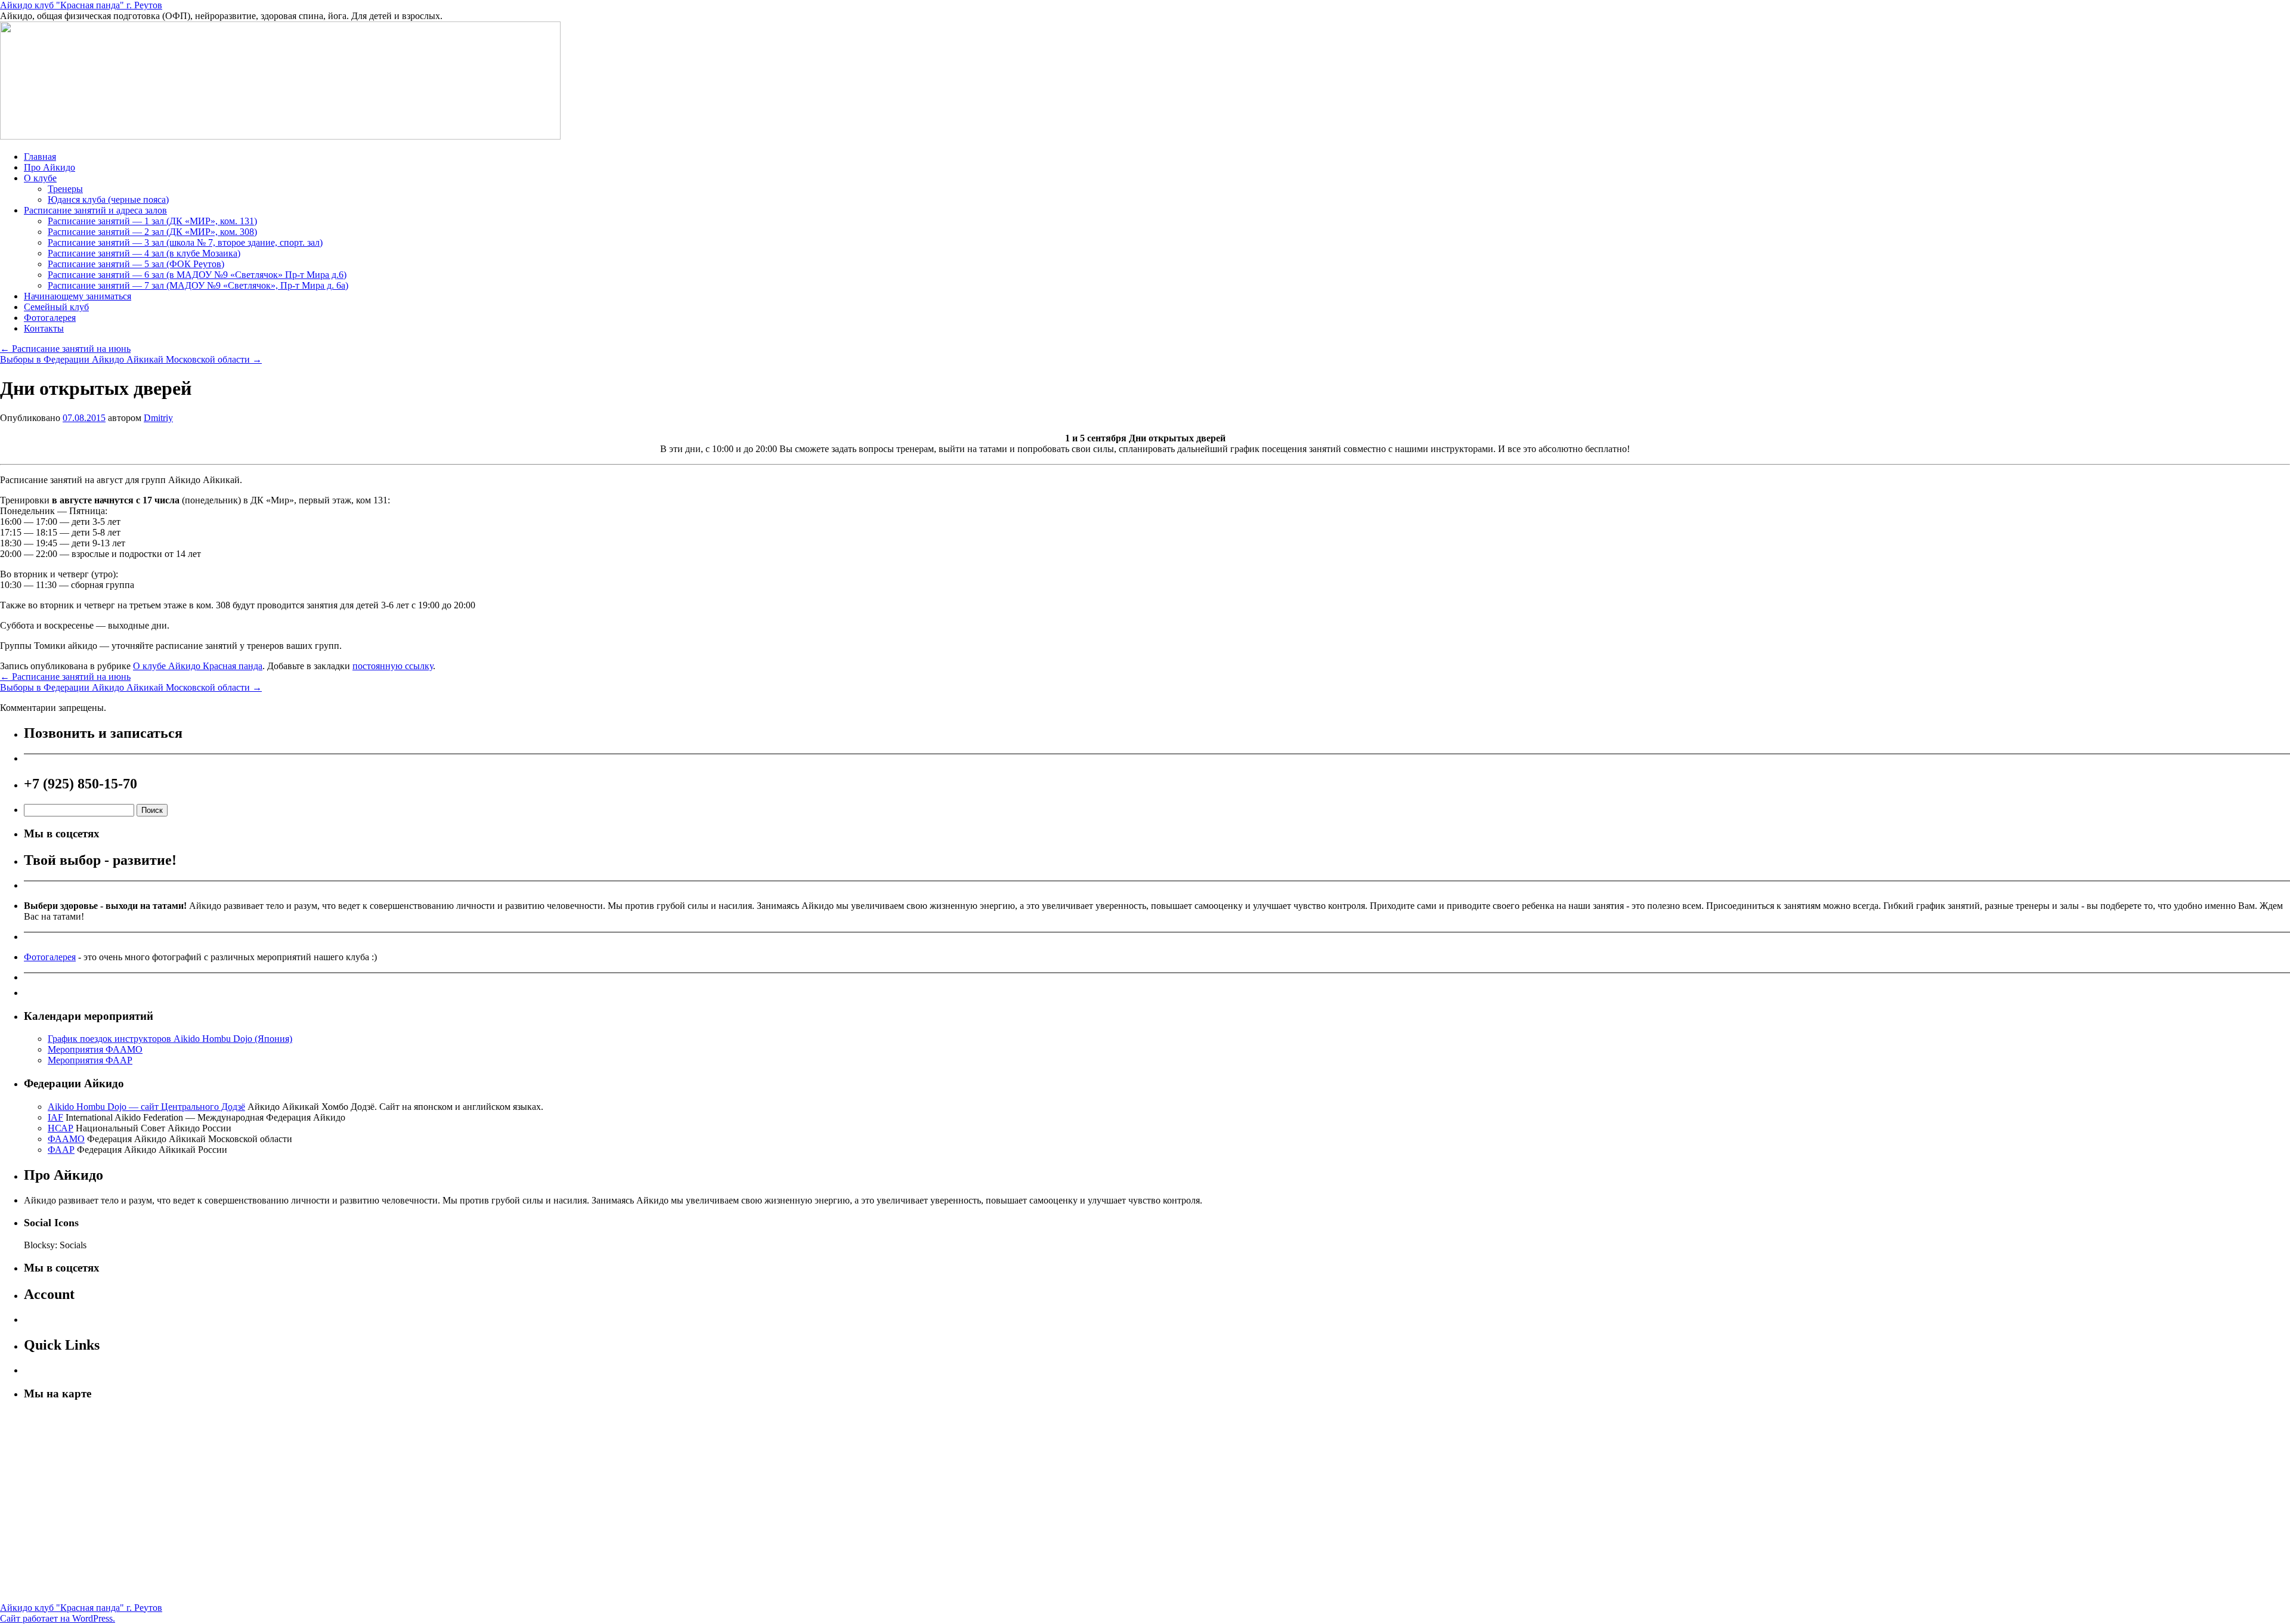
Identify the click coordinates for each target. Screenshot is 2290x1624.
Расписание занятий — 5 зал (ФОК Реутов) (136, 264)
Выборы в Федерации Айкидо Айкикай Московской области (131, 359)
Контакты (44, 328)
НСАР (61, 1128)
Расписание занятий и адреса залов (95, 210)
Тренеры (65, 189)
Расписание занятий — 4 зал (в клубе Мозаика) (144, 253)
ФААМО (66, 1139)
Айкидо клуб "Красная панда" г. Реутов (81, 5)
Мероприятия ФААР (90, 1060)
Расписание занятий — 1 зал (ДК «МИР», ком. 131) (152, 221)
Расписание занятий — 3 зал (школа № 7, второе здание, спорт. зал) (185, 242)
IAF (55, 1117)
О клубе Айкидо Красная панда (198, 666)
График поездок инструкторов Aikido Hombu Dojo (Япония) (170, 1039)
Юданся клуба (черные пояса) (108, 199)
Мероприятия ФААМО (95, 1049)
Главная (40, 157)
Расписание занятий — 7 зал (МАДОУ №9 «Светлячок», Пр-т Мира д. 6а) (198, 285)
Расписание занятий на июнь (65, 349)
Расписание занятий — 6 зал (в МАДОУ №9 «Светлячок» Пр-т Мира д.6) (197, 275)
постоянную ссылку (393, 666)
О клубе (40, 178)
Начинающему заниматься (78, 296)
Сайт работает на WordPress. (58, 1618)
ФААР (61, 1150)
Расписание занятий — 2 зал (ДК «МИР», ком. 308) (152, 232)
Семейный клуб (56, 307)
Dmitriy (158, 418)
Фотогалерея (50, 318)
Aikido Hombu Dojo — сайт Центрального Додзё (146, 1107)
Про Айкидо (49, 167)
